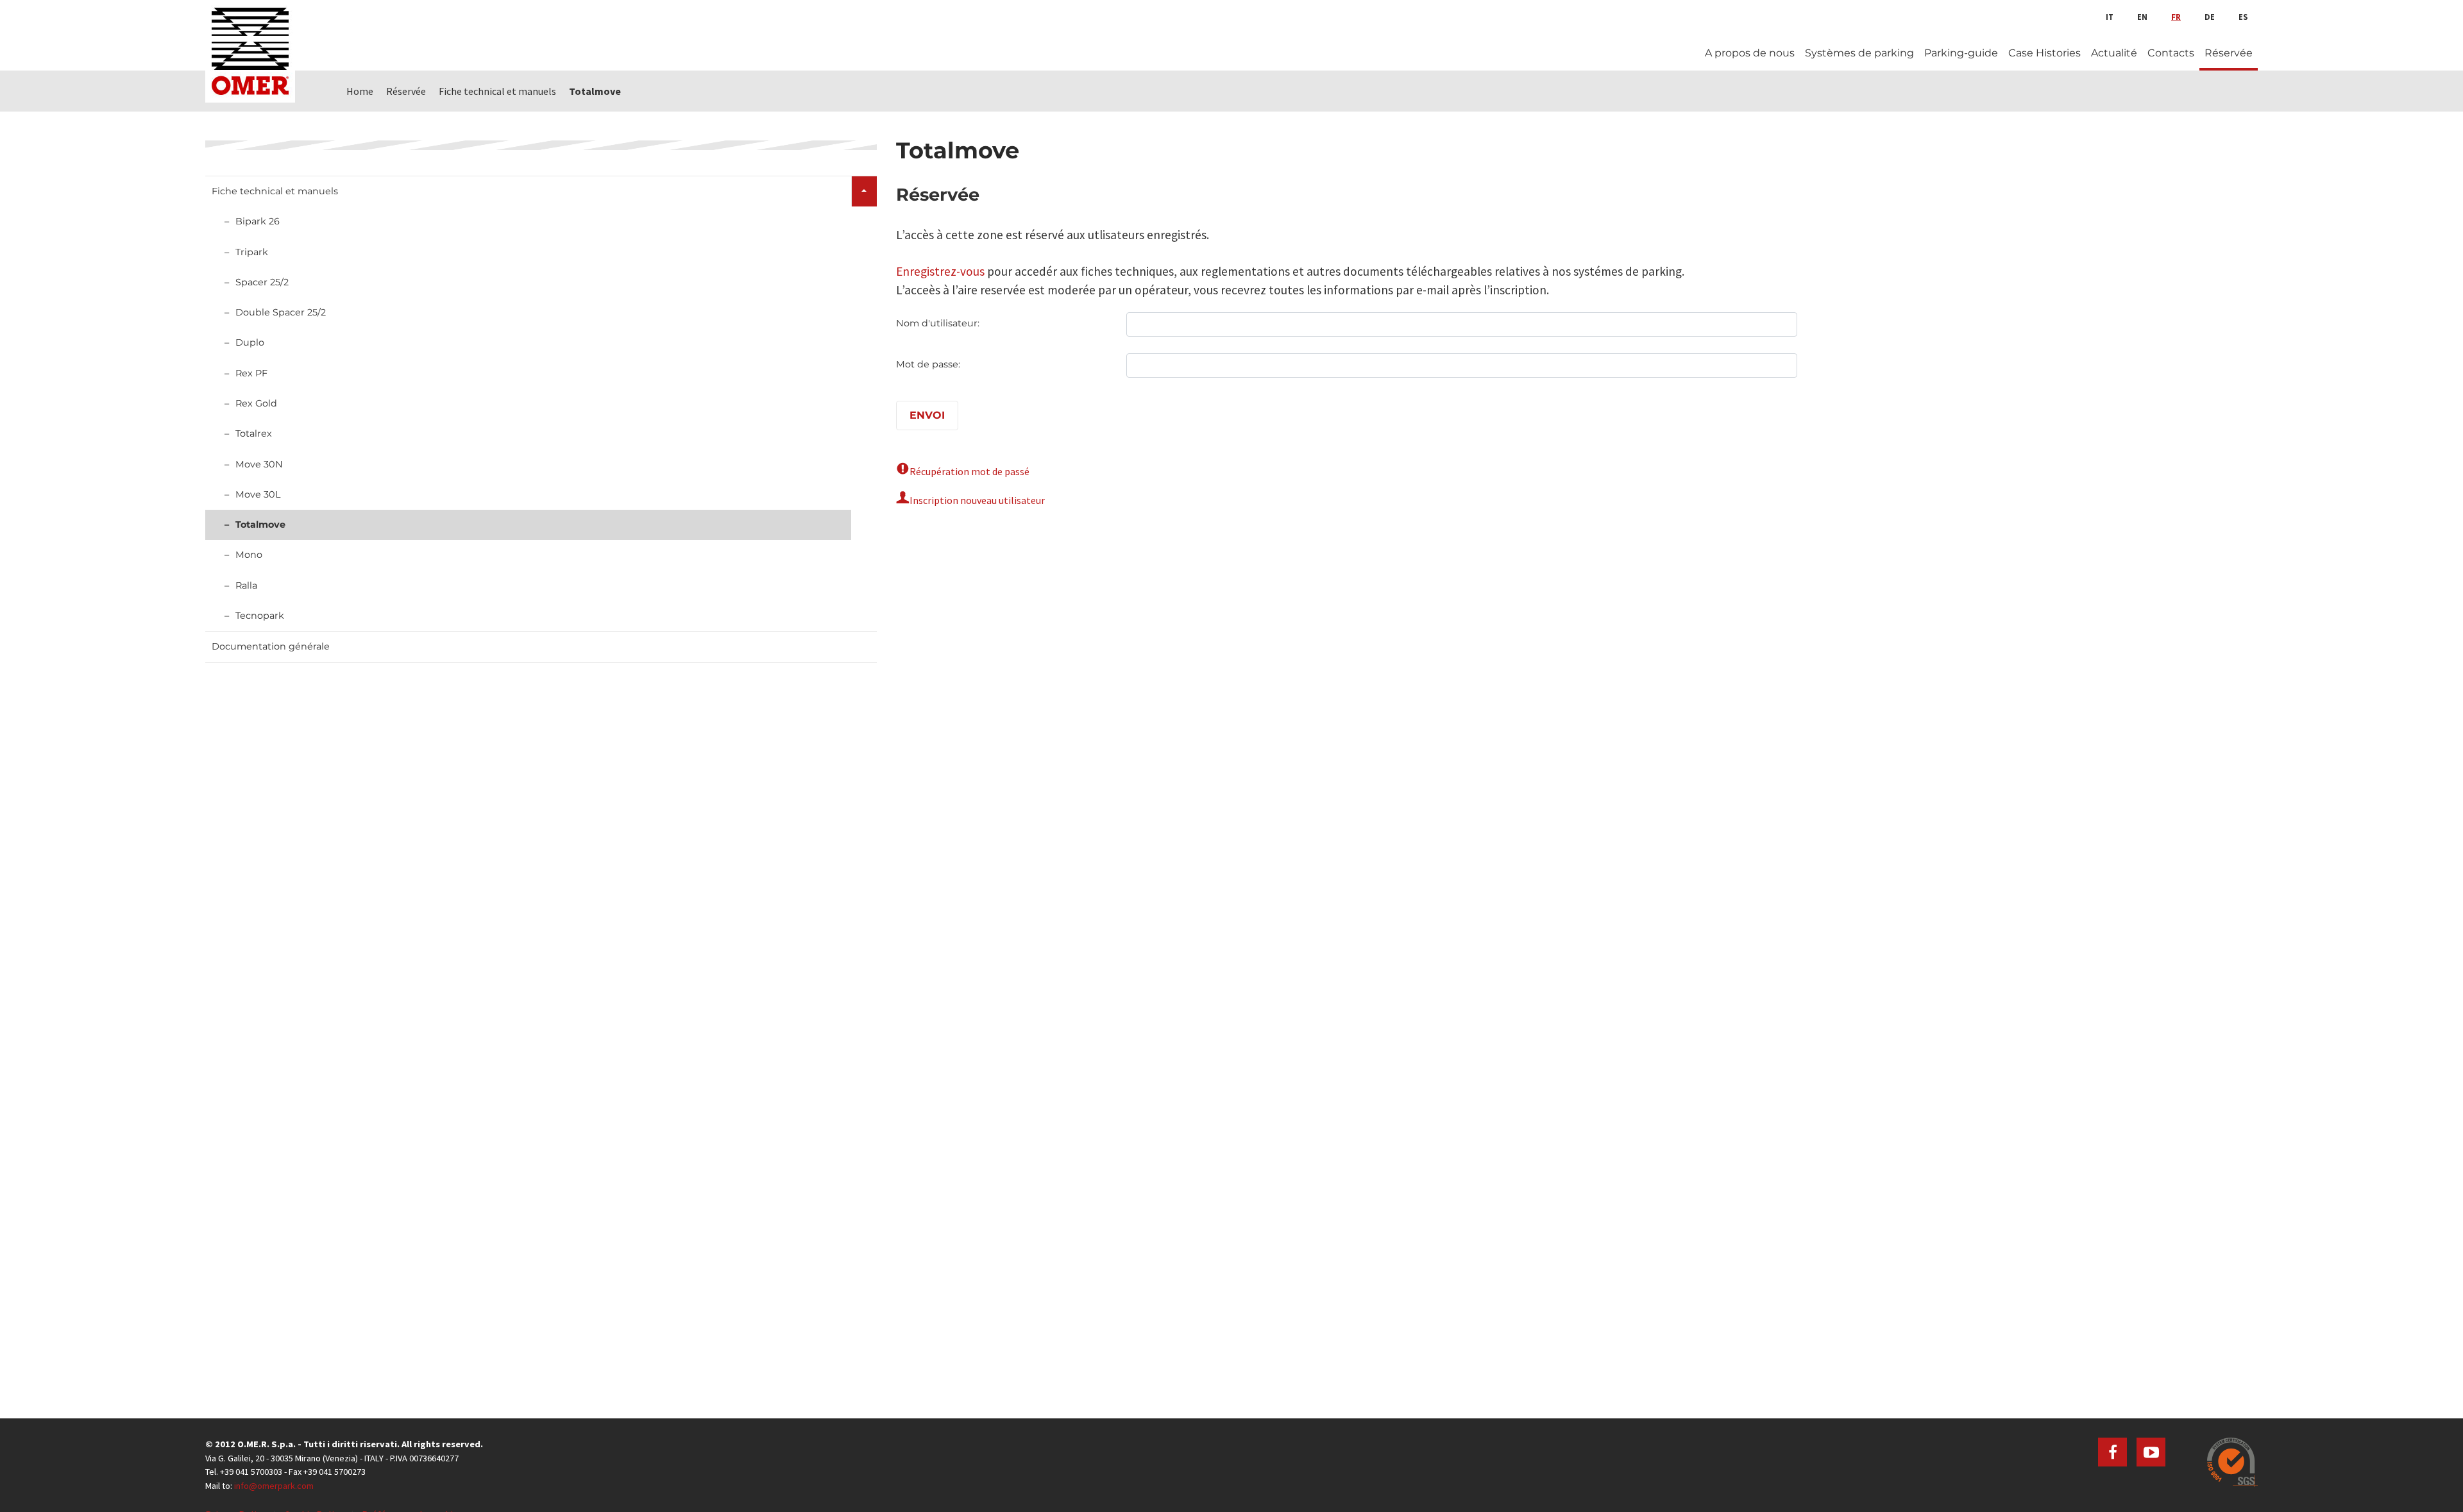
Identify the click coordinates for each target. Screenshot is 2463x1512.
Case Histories (2044, 53)
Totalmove (260, 525)
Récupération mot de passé (969, 471)
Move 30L (258, 494)
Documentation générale (271, 646)
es (2243, 17)
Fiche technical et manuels (275, 191)
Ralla (246, 585)
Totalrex (254, 433)
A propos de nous (1750, 53)
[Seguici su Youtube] (2151, 1452)
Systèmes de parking (1859, 53)
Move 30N (259, 464)
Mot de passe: (928, 364)
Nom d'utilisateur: (938, 323)
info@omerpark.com (274, 1486)
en (2142, 17)
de (2210, 17)
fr (2176, 17)
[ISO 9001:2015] (2232, 1462)
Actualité (2114, 53)
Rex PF (251, 373)
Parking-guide (1961, 53)
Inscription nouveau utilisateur (977, 500)
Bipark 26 (258, 221)
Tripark (252, 252)
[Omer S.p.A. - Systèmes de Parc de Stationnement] (250, 51)
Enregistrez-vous (940, 271)
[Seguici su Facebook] (2112, 1452)
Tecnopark (260, 616)
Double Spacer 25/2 (281, 312)
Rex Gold (256, 403)
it (2110, 17)
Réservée (2229, 53)
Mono (249, 555)
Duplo (250, 342)
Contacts (2171, 53)
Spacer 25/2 (262, 282)
